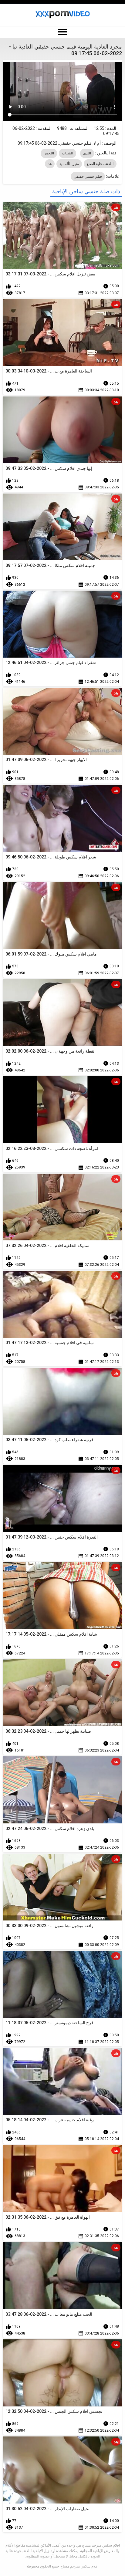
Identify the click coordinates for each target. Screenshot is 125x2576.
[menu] (62, 32)
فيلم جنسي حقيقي (88, 177)
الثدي (87, 153)
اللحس (49, 153)
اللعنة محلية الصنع (100, 164)
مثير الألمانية (69, 164)
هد (50, 164)
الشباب (68, 153)
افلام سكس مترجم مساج (79, 2566)
